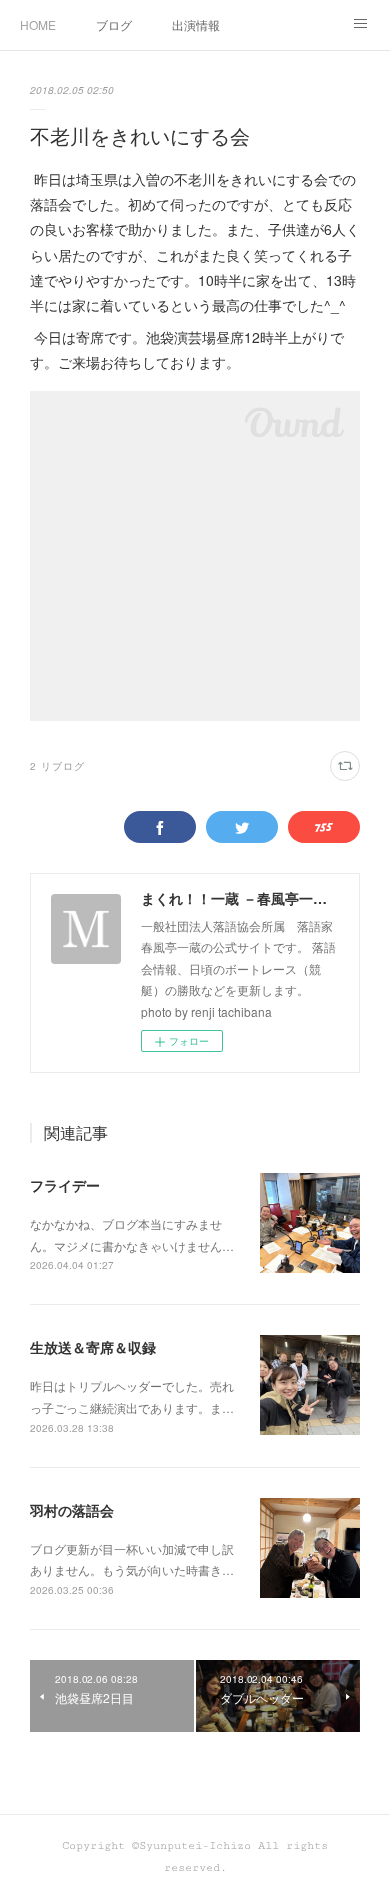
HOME (38, 24)
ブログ (114, 24)
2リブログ (57, 766)
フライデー (65, 1185)
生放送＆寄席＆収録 (93, 1347)
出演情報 (196, 24)
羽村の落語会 (72, 1510)
